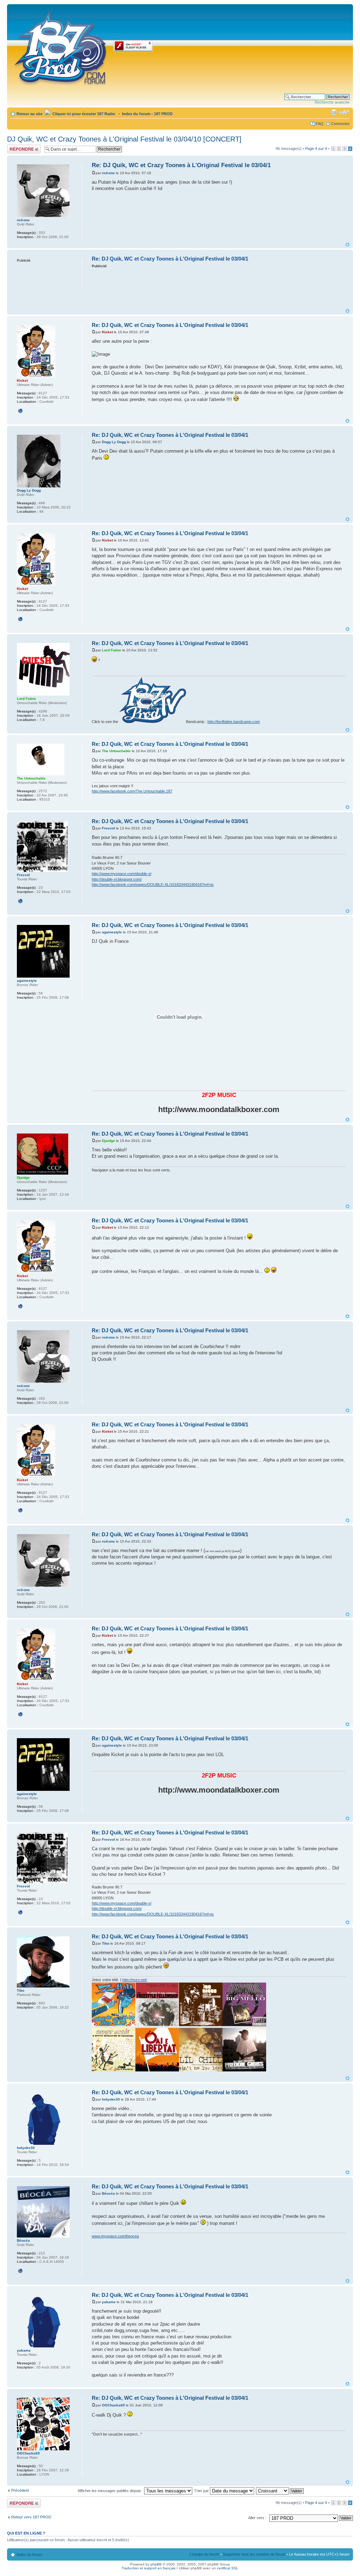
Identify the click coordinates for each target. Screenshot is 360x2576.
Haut (348, 245)
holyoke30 (111, 2099)
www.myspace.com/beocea (115, 2236)
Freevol (108, 828)
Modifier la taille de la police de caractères (344, 112)
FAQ (320, 124)
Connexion (340, 124)
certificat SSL (228, 2568)
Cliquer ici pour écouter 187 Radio (83, 114)
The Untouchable (116, 751)
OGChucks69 (113, 2405)
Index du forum (136, 114)
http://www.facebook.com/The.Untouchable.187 (132, 791)
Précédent (20, 2490)
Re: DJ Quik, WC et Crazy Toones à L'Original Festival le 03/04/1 (181, 165)
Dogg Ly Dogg (114, 442)
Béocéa (108, 2193)
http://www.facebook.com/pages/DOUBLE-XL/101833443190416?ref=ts (153, 885)
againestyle (112, 932)
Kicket (107, 332)
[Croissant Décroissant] (280, 2491)
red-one (108, 173)
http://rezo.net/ (135, 1980)
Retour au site (30, 114)
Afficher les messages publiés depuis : (111, 2491)
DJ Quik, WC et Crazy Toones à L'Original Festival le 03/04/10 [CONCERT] (124, 139)
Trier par (202, 2491)
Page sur (316, 149)
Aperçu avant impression (334, 112)
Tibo (106, 1943)
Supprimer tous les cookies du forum (254, 2554)
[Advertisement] (220, 288)
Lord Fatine (112, 650)
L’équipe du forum (204, 2554)
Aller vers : (257, 2518)
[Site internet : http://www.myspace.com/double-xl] (20, 901)
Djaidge (108, 1141)
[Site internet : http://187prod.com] (20, 411)
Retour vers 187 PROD (31, 2517)
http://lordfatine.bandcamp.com (234, 722)
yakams (109, 2302)
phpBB (156, 2564)
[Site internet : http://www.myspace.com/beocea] (20, 2271)
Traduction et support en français (149, 2568)
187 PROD (163, 114)
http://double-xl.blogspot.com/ (117, 879)
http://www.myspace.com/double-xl (121, 874)
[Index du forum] (61, 46)
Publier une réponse (17, 149)
